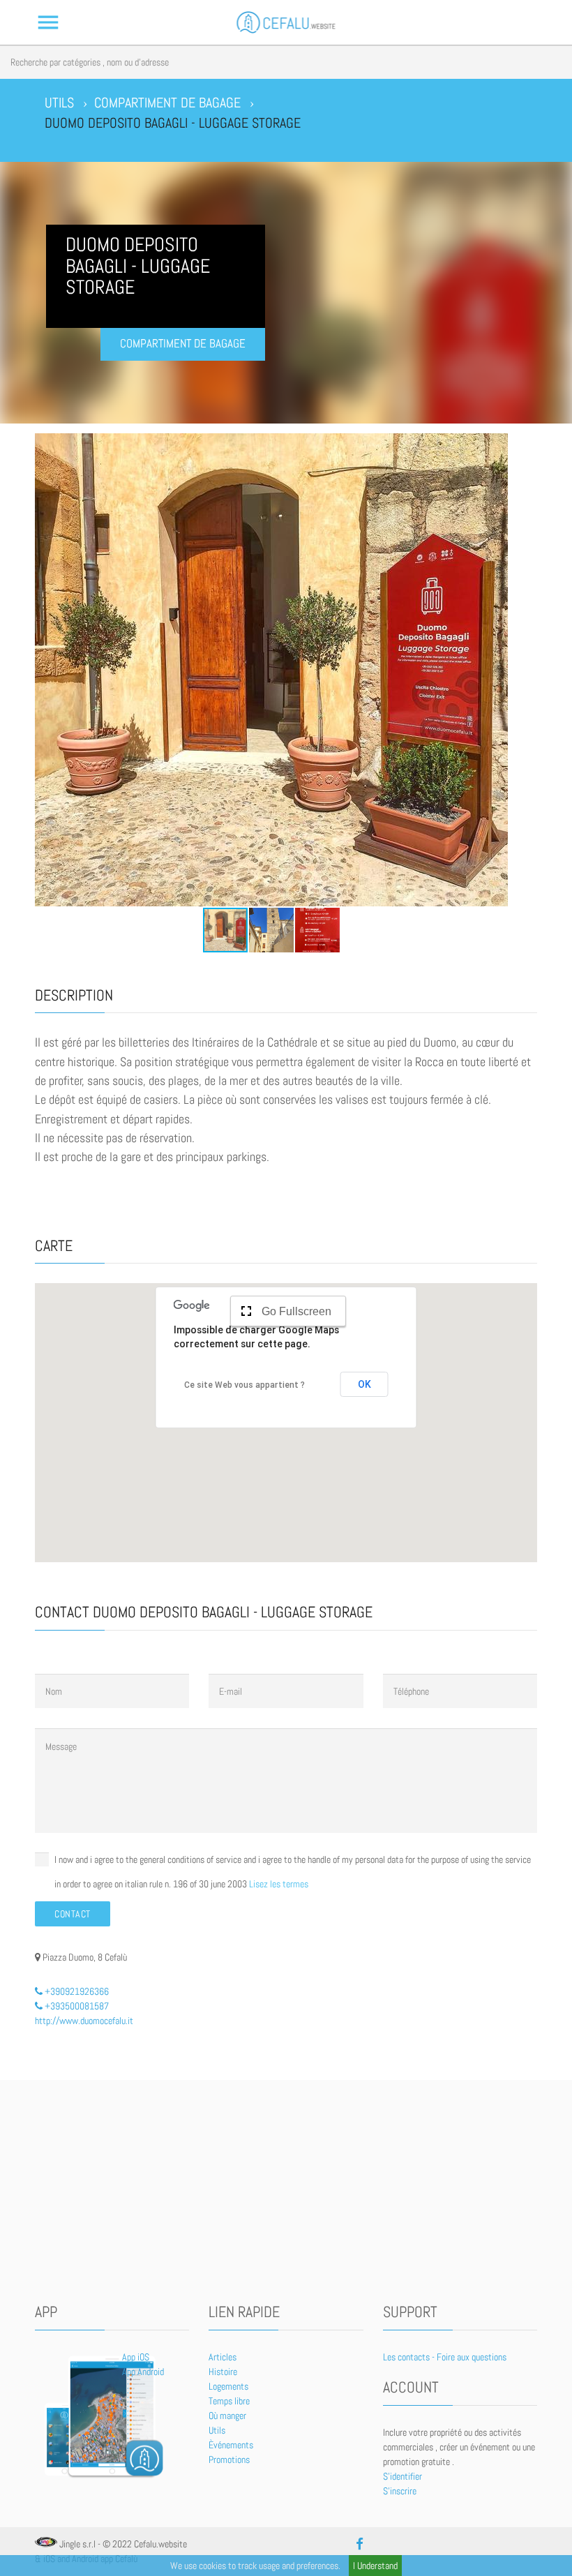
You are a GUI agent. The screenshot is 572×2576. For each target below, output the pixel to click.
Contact (73, 1914)
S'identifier (402, 2476)
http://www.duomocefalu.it (84, 2021)
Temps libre (229, 2401)
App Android (143, 2372)
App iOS (136, 2357)
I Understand (375, 2566)
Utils (217, 2430)
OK (364, 1384)
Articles (223, 2357)
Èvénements (231, 2445)
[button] (47, 670)
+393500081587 (76, 2006)
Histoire (223, 2372)
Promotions (229, 2459)
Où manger (227, 2416)
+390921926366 (76, 1991)
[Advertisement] (286, 2192)
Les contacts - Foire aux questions (445, 2357)
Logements (228, 2386)
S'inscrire (400, 2491)
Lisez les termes (279, 1884)
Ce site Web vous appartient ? (244, 1385)
